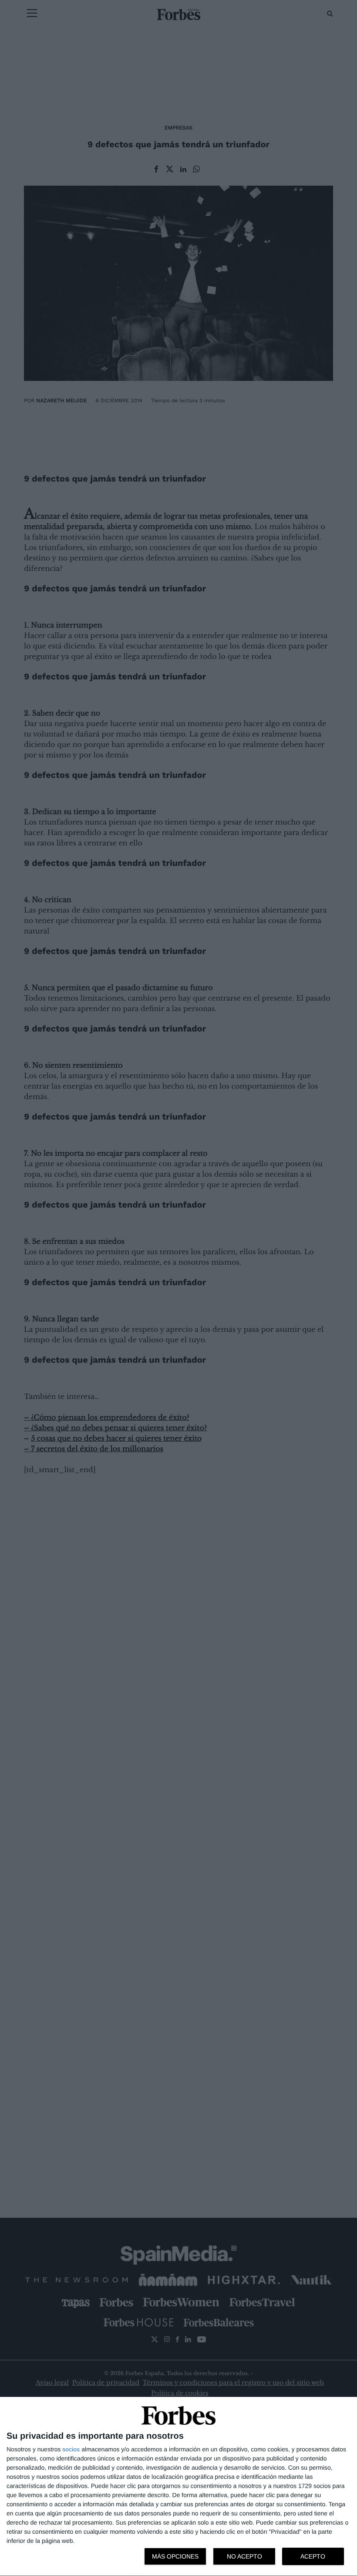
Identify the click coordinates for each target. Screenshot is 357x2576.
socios (71, 2449)
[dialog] (178, 2487)
